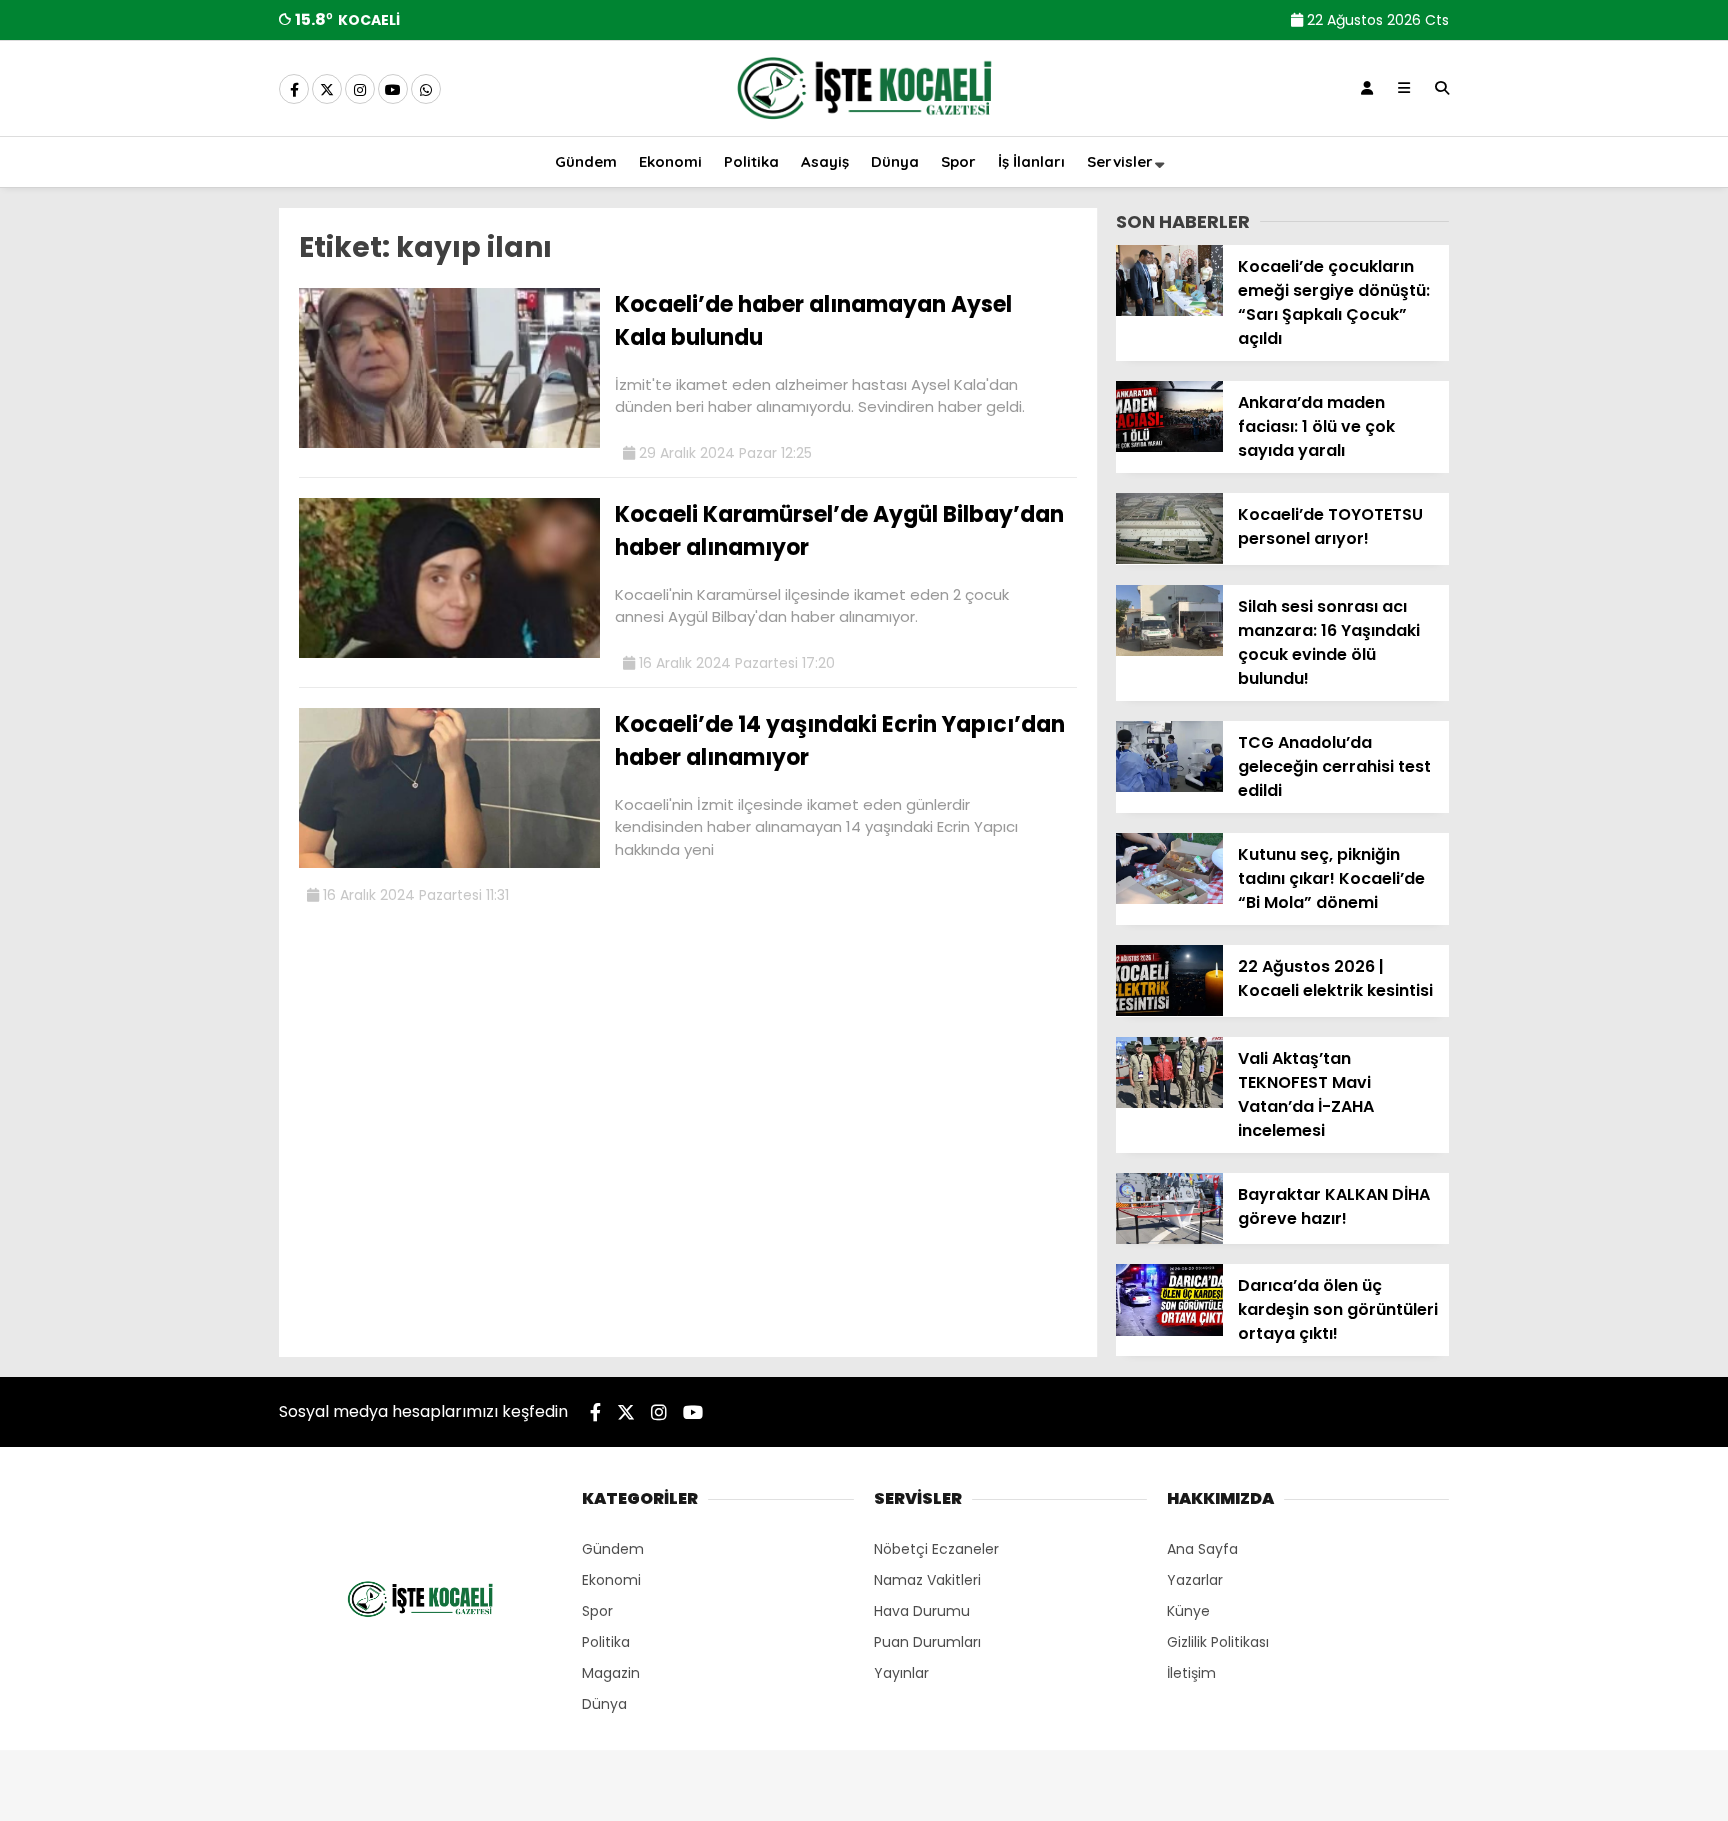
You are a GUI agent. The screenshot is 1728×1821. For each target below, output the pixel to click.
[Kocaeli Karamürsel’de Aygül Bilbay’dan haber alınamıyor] (449, 653)
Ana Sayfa (1202, 1549)
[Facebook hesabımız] (294, 90)
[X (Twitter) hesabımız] (327, 90)
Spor (958, 161)
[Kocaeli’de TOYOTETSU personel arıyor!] (1169, 559)
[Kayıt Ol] (1367, 88)
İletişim (1191, 1673)
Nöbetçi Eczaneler (936, 1549)
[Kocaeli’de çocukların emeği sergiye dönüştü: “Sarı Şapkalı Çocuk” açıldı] (1169, 311)
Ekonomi (670, 161)
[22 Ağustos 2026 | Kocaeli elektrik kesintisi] (1169, 1011)
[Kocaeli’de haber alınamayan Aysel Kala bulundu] (449, 443)
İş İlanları (1031, 161)
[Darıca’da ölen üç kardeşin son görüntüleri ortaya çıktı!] (1169, 1331)
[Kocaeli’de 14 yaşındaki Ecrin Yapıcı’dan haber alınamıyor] (449, 863)
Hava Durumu (922, 1611)
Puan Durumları (927, 1642)
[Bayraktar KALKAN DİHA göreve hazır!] (1169, 1239)
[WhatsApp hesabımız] (426, 90)
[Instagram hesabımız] (360, 90)
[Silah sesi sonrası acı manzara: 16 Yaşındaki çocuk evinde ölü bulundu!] (1169, 651)
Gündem (586, 161)
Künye (1188, 1611)
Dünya (895, 161)
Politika (751, 161)
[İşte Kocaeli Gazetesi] (864, 123)
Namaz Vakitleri (927, 1580)
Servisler (1120, 161)
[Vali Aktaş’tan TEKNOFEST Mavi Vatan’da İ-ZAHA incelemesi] (1169, 1103)
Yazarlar (1195, 1580)
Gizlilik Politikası (1218, 1642)
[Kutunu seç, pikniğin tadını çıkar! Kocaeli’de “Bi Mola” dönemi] (1169, 899)
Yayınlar (901, 1673)
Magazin (611, 1673)
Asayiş (825, 161)
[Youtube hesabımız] (393, 90)
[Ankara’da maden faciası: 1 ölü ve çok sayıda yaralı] (1169, 447)
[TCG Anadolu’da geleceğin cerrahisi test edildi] (1169, 787)
